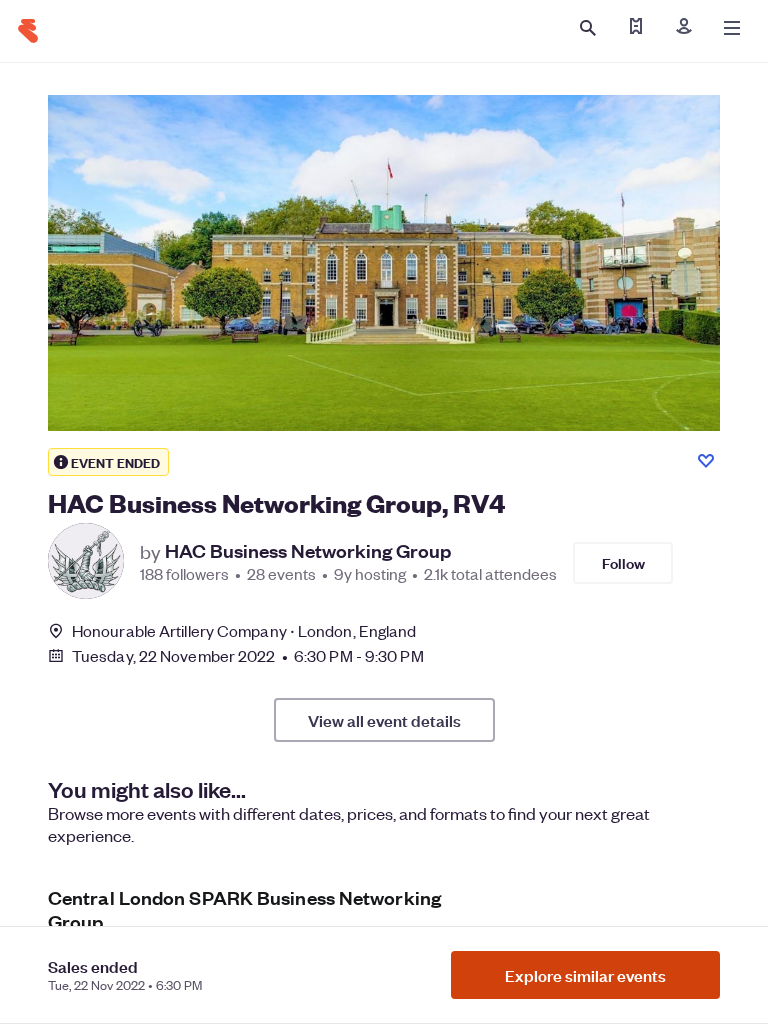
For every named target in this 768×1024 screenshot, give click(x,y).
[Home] (28, 31)
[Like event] (706, 461)
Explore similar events (585, 975)
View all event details (384, 720)
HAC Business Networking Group (308, 551)
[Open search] (588, 28)
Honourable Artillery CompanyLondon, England (244, 630)
